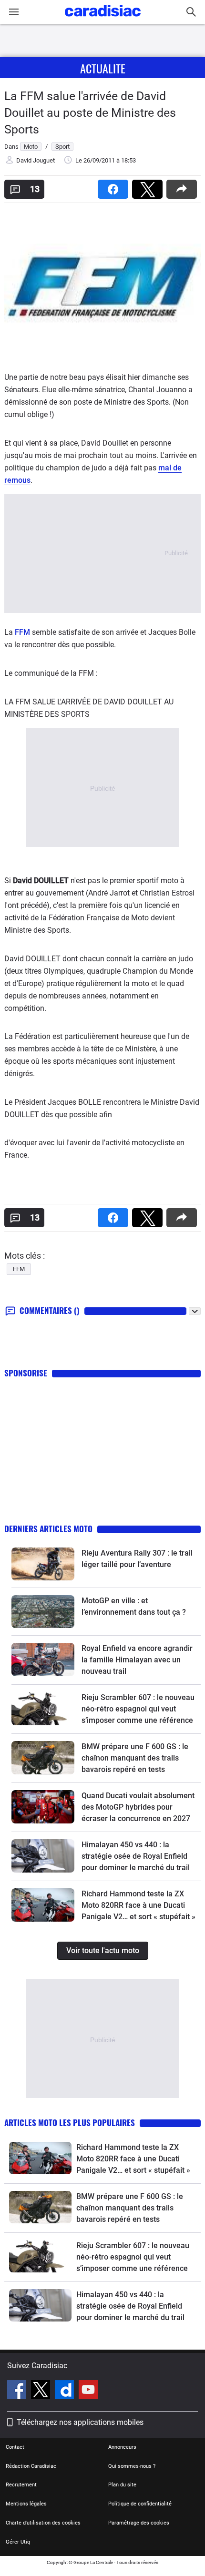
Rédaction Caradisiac (31, 2466)
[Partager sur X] (149, 186)
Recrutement (21, 2485)
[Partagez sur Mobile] (184, 186)
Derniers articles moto (48, 1529)
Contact (15, 2447)
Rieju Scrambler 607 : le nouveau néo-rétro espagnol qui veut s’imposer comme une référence (138, 1709)
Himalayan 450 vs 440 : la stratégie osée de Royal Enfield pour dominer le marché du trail (136, 1856)
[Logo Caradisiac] (103, 19)
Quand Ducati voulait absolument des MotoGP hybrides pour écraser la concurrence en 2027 (138, 1807)
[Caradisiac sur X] (42, 2391)
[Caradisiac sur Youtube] (88, 2391)
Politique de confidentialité (140, 2504)
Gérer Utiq (18, 2542)
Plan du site (122, 2485)
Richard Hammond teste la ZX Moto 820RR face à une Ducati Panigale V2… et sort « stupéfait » (138, 1905)
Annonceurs (122, 2447)
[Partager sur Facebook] (115, 186)
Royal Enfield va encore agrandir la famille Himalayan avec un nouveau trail (137, 1660)
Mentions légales (26, 2504)
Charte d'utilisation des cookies (43, 2523)
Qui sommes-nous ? (132, 2466)
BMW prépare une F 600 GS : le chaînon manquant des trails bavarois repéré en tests (135, 1758)
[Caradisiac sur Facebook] (18, 2391)
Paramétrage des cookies (139, 2523)
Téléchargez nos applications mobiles (80, 2422)
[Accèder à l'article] (43, 1564)
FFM (22, 632)
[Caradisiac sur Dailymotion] (66, 2391)
